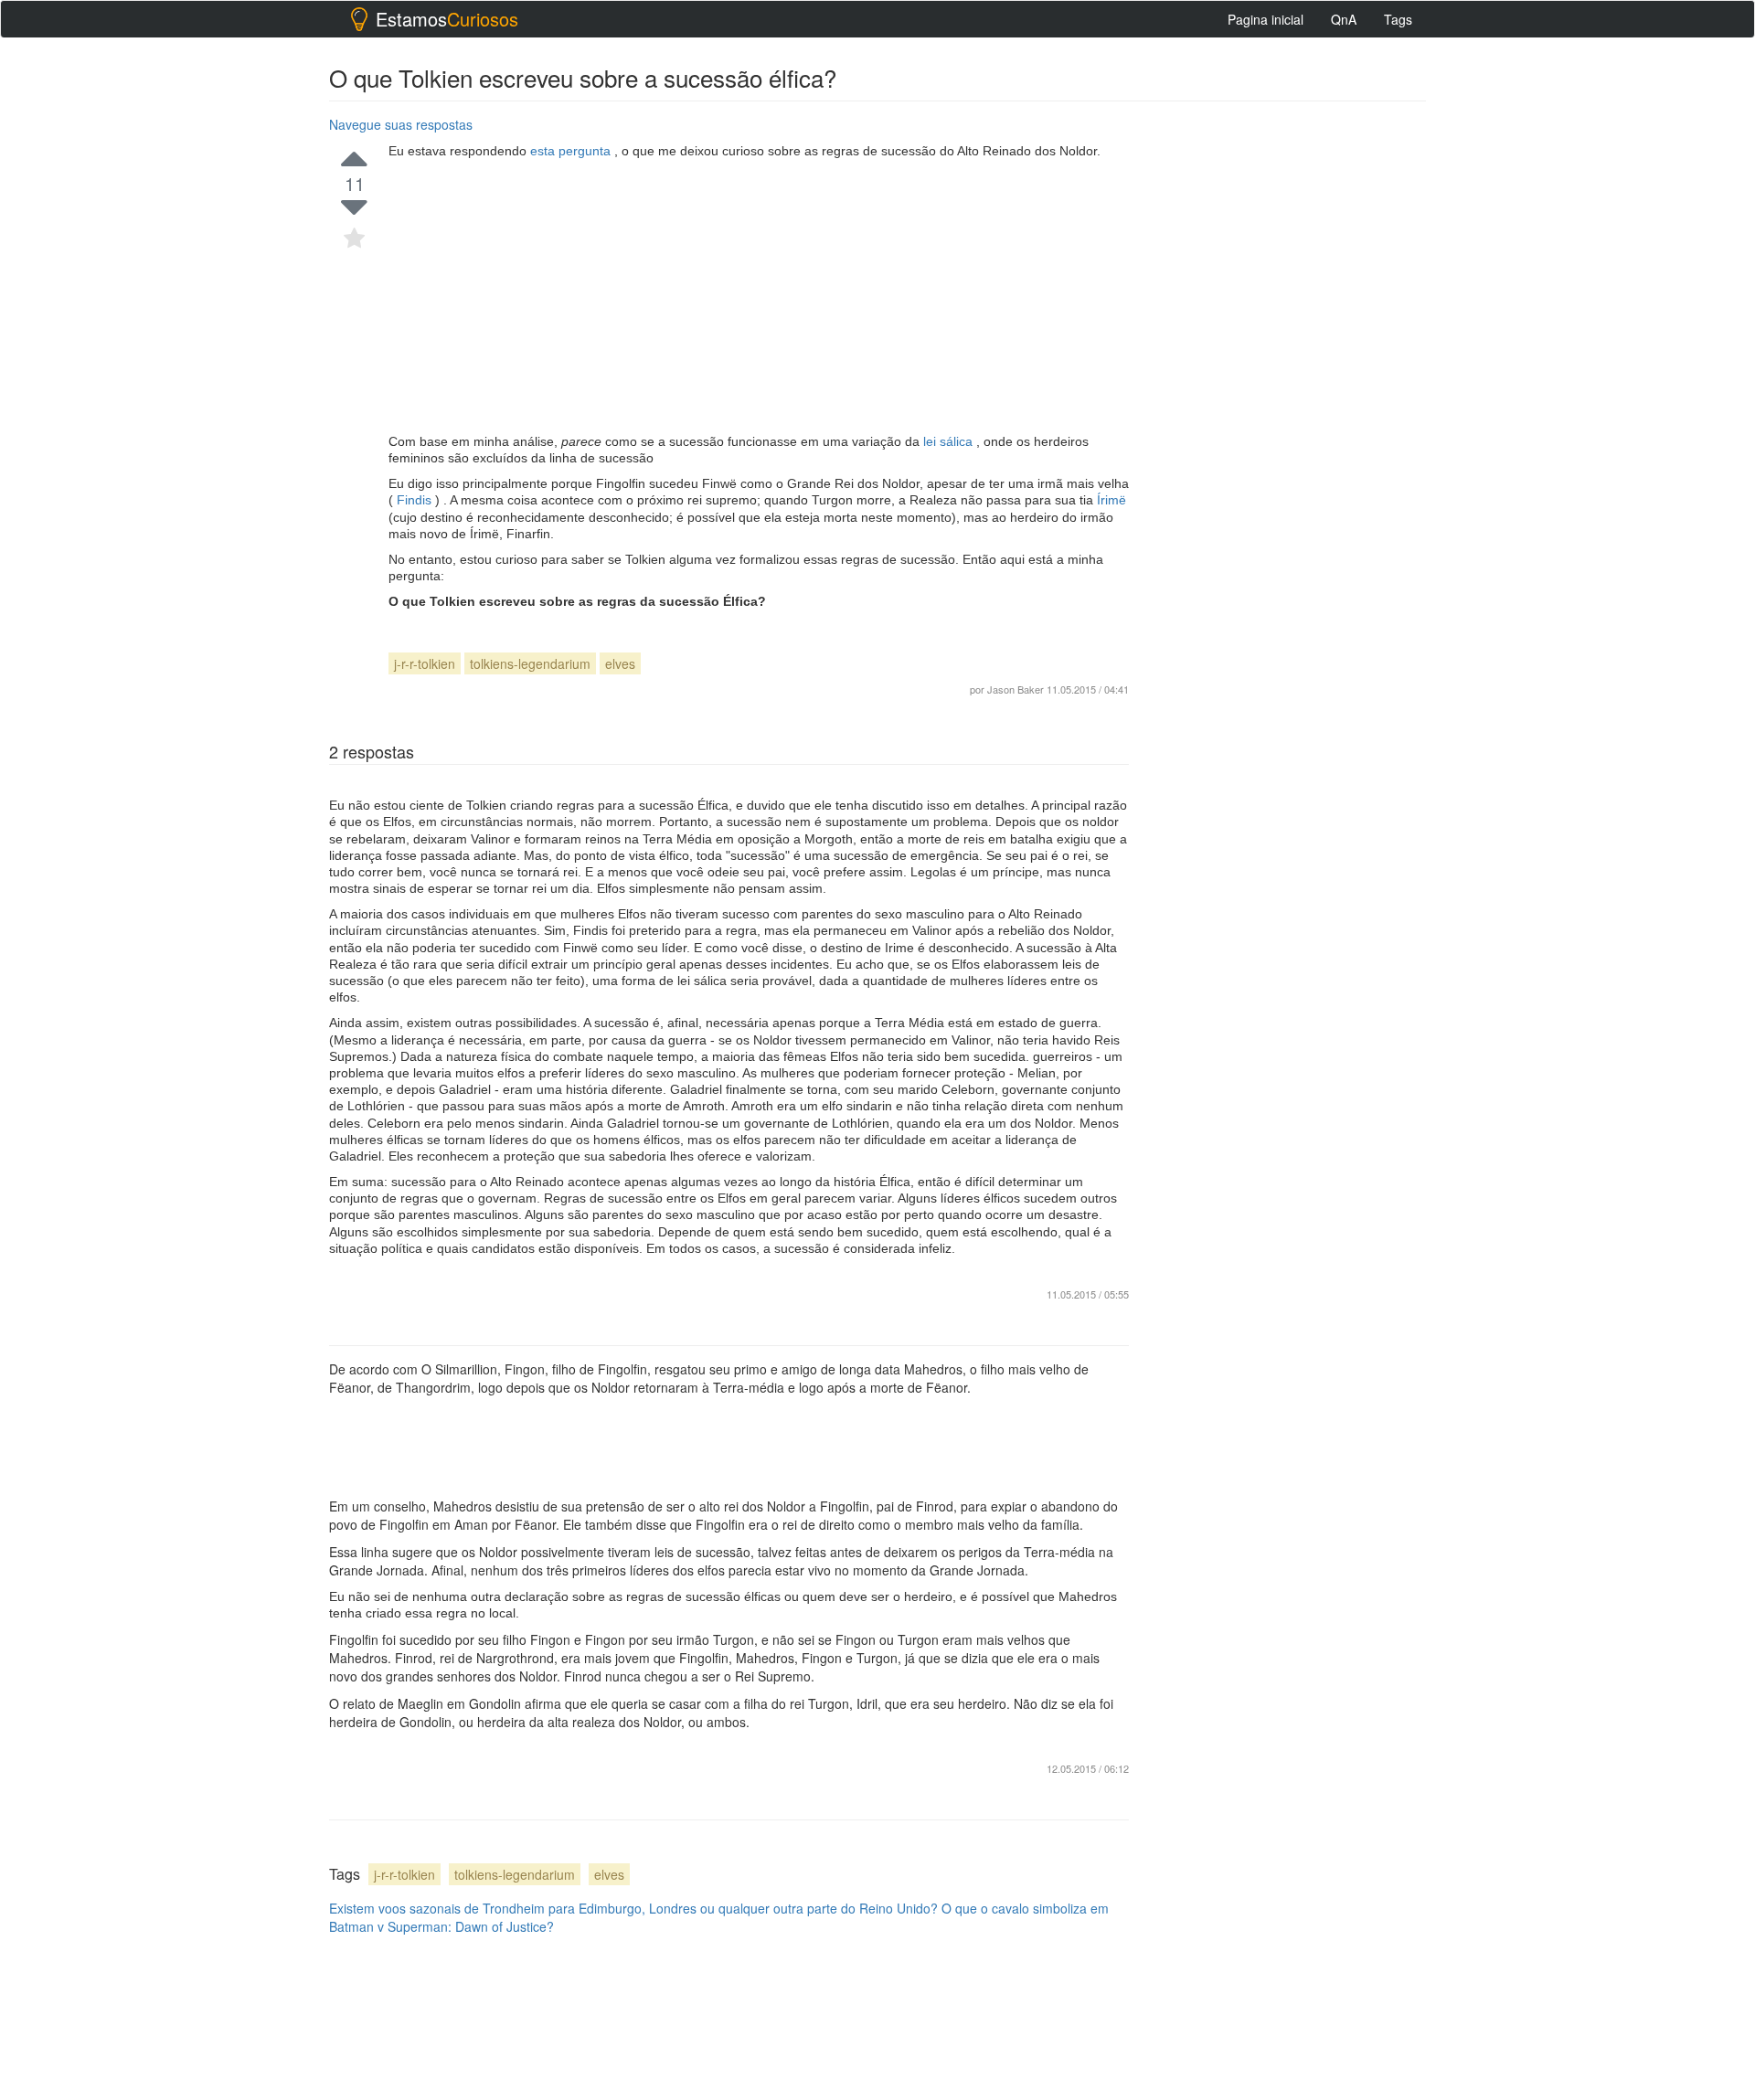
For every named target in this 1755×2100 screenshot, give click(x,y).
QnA (1344, 19)
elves (620, 663)
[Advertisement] (759, 296)
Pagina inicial (1266, 19)
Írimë (1111, 500)
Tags (1398, 19)
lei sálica (950, 441)
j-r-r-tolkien (425, 663)
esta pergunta (572, 151)
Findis (414, 500)
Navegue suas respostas (401, 124)
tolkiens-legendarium (530, 663)
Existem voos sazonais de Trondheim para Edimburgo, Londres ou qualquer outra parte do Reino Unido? (633, 1908)
